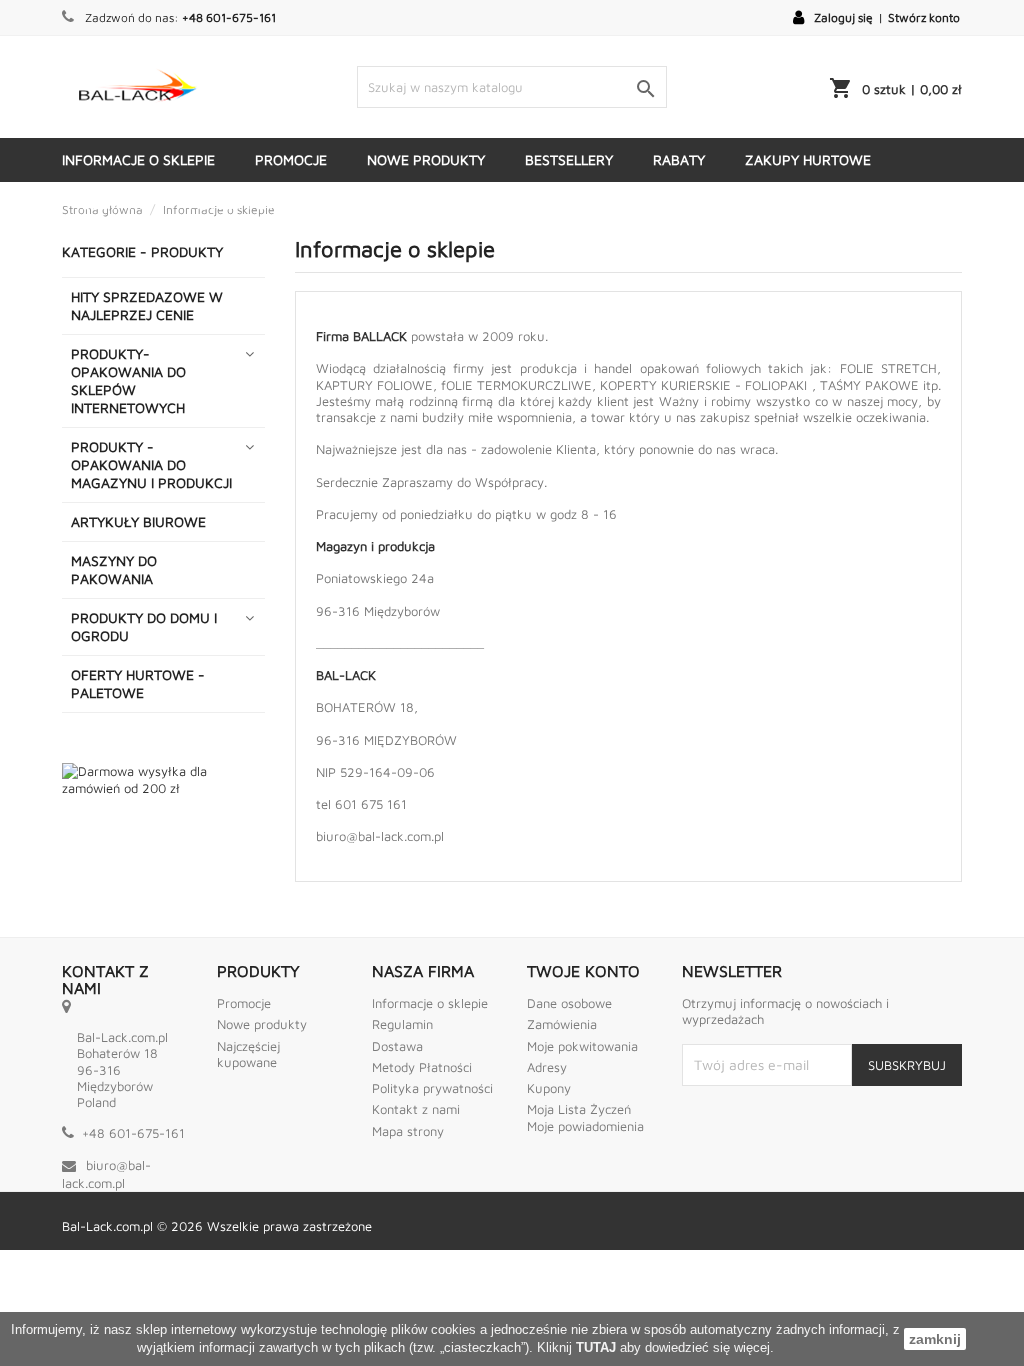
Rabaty (679, 159)
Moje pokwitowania (582, 1046)
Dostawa (115, 203)
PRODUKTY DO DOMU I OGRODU (144, 626)
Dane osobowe (569, 1003)
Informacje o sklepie (138, 159)
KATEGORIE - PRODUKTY (628, 203)
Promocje (291, 159)
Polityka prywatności (432, 1088)
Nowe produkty (426, 159)
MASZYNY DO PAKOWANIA (114, 569)
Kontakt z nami (416, 1109)
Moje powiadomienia (585, 1126)
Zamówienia (562, 1024)
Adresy (547, 1067)
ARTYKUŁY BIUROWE (138, 521)
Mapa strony (408, 1131)
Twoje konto (583, 971)
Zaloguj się (843, 17)
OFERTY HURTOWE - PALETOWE (138, 683)
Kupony (549, 1088)
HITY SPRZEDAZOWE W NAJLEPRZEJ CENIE (147, 305)
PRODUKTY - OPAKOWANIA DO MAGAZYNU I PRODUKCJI (151, 464)
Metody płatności (254, 203)
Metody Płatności (422, 1067)
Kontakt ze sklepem (434, 203)
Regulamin (402, 1024)
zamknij (935, 1339)
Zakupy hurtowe (808, 159)
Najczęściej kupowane (248, 1054)
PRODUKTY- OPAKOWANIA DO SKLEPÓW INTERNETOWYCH (128, 380)
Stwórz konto (924, 17)
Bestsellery (569, 159)
